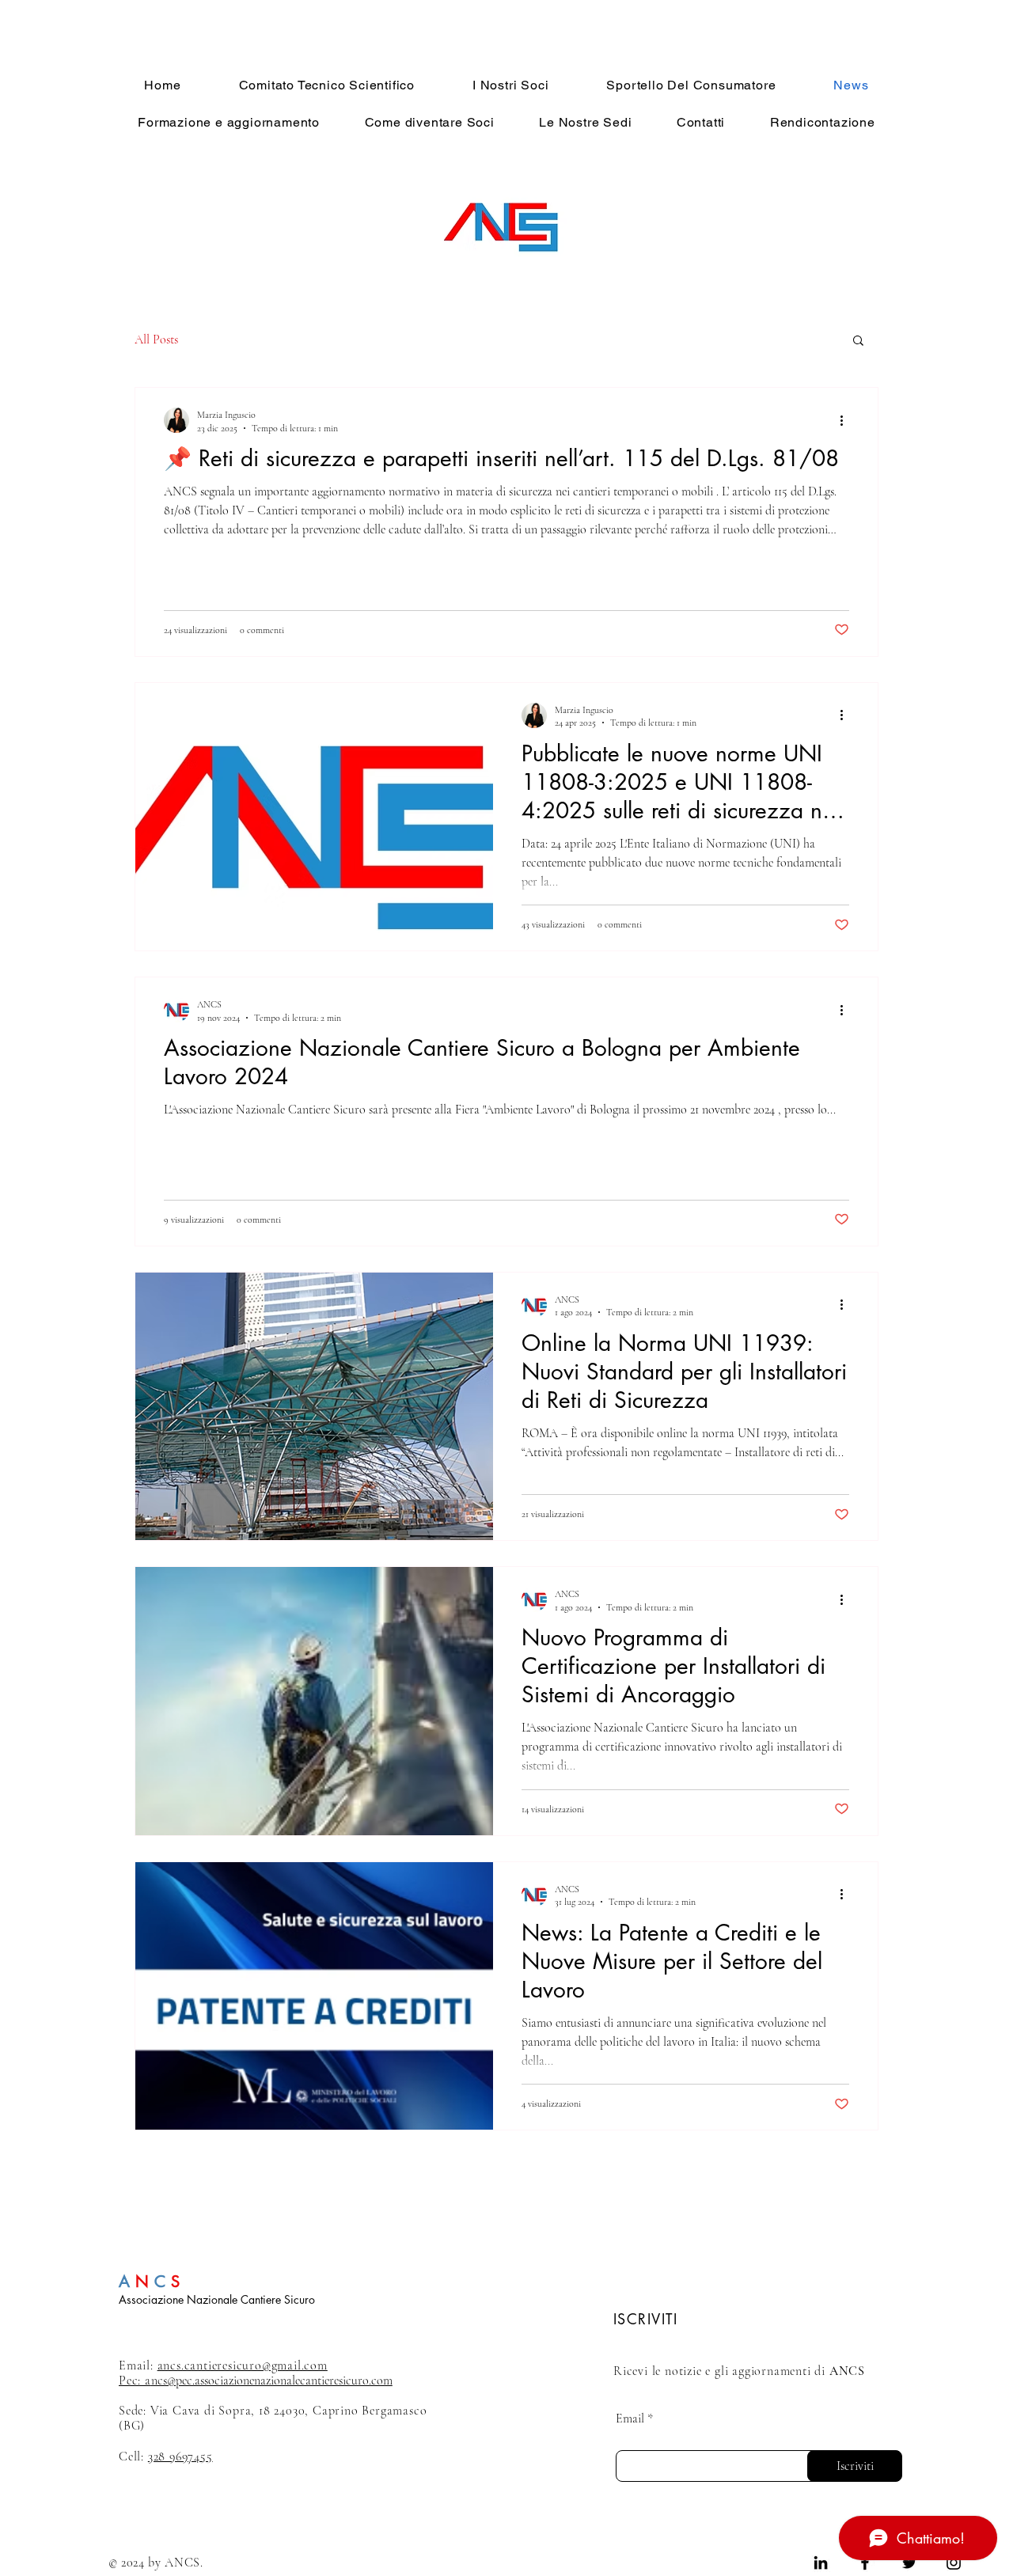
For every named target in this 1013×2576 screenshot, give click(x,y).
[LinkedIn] (821, 2563)
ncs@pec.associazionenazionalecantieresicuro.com (256, 2381)
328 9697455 (180, 2456)
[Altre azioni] (847, 420)
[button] (858, 341)
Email (630, 2419)
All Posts (156, 340)
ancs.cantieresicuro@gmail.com (243, 2365)
